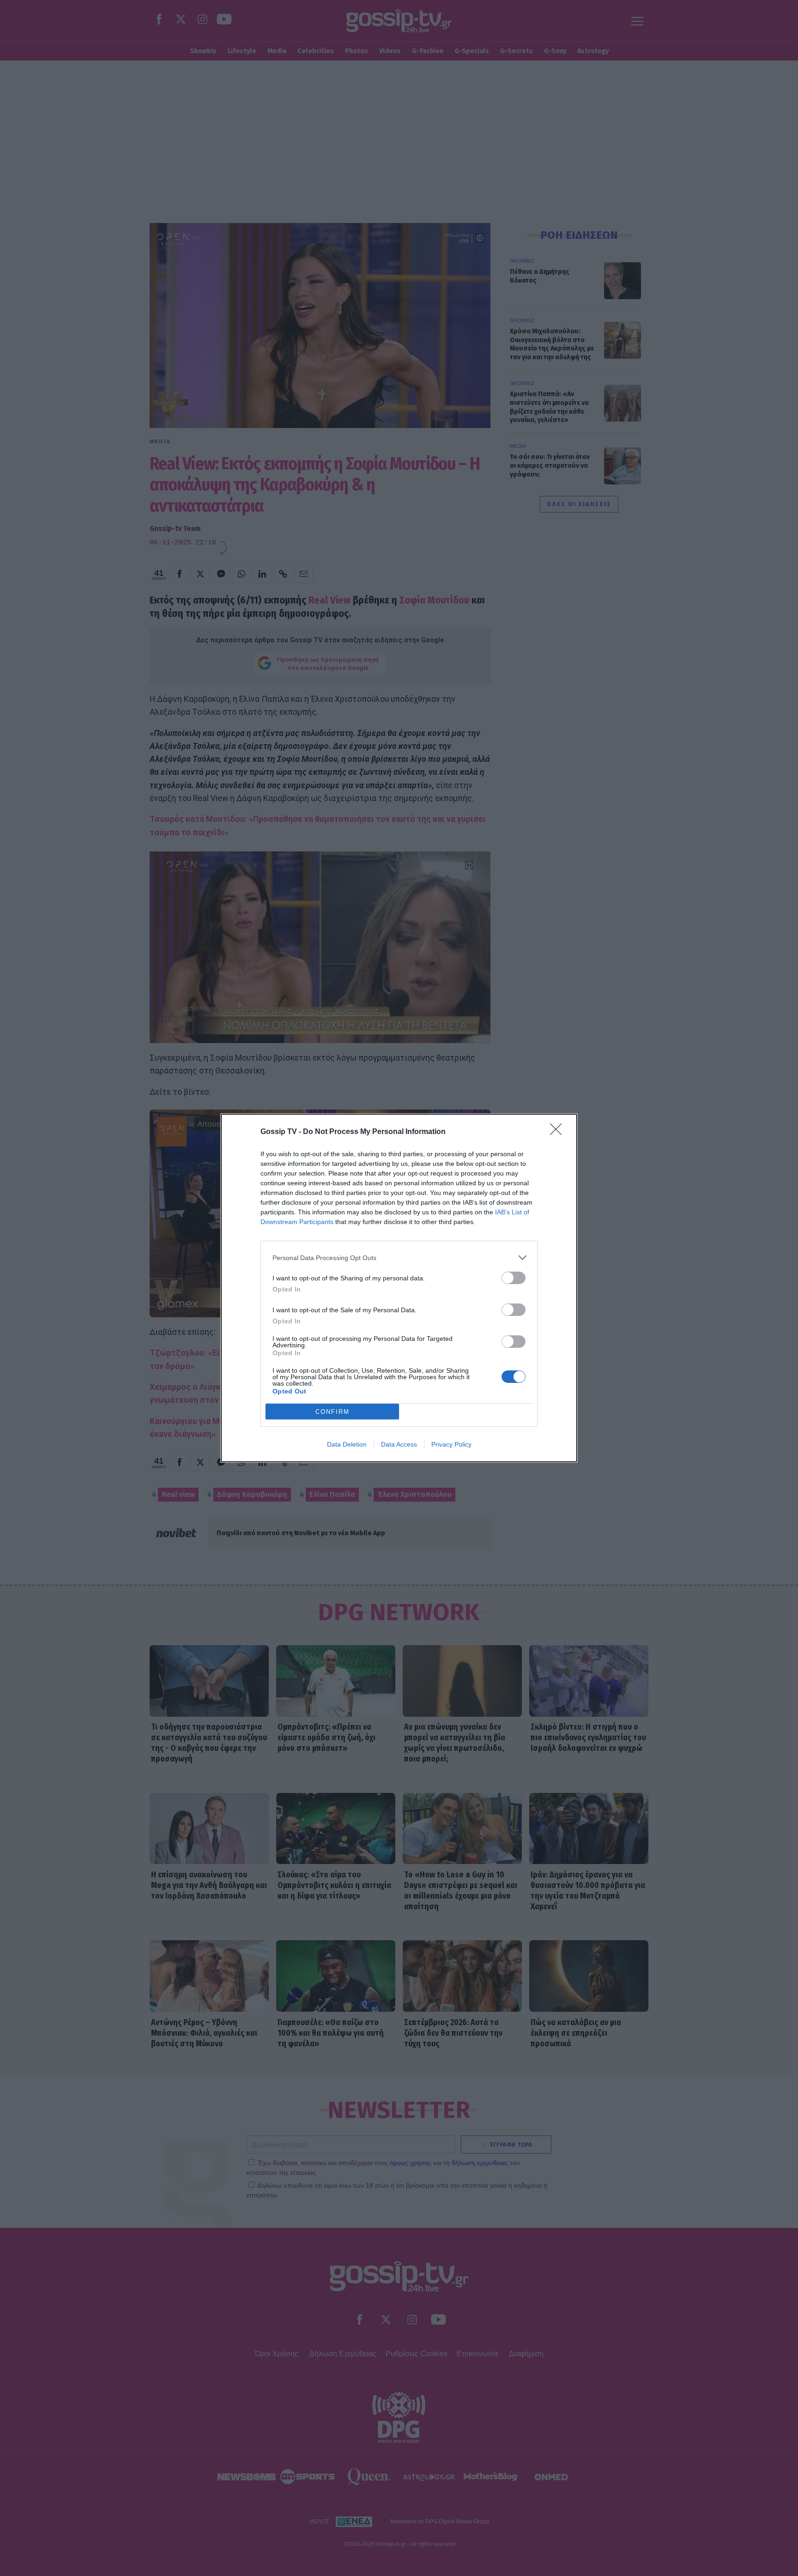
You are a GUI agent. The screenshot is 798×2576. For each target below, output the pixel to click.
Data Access (399, 1444)
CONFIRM (332, 1412)
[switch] (514, 1278)
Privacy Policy (451, 1444)
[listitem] (399, 1258)
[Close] (559, 1132)
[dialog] (399, 1288)
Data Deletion (347, 1444)
